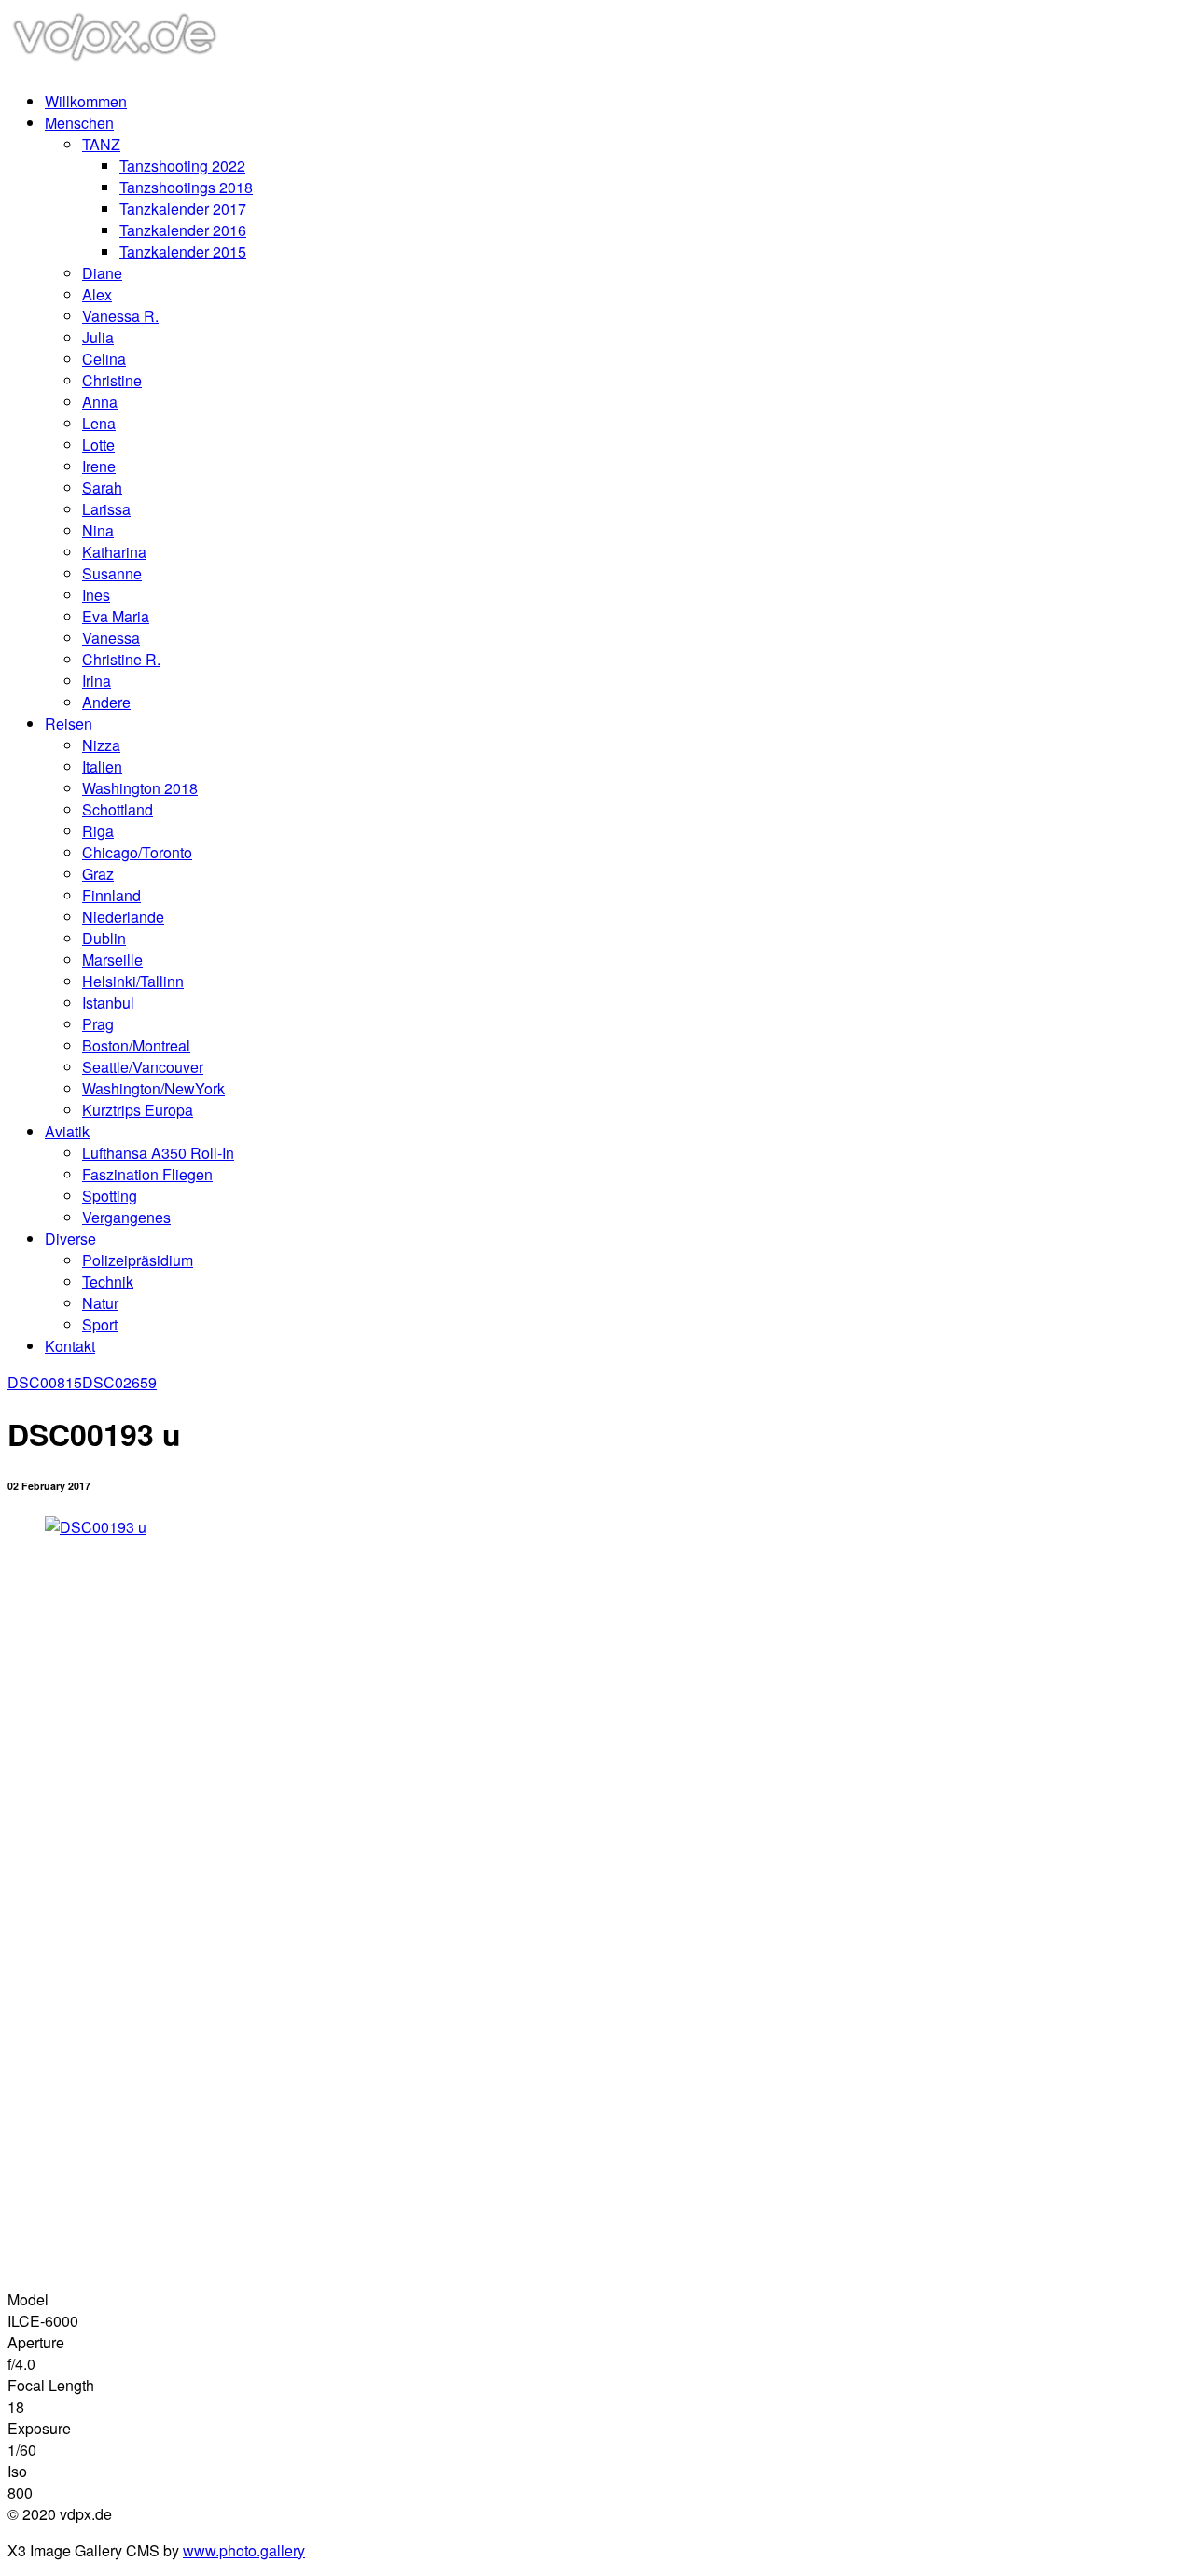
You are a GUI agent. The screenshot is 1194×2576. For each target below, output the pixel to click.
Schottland (118, 809)
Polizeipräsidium (138, 1260)
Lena (99, 423)
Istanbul (108, 1003)
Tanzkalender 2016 (183, 230)
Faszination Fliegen (147, 1174)
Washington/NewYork (153, 1088)
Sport (100, 1324)
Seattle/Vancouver (143, 1067)
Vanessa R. (120, 316)
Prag (98, 1024)
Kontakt (70, 1346)
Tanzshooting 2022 (182, 166)
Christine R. (121, 659)
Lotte (98, 445)
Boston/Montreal (136, 1045)
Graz (98, 874)
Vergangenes (126, 1217)
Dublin (104, 938)
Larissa (106, 509)
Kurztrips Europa (138, 1110)
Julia (98, 337)
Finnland (111, 895)
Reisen (69, 724)
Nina (98, 530)
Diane (102, 273)
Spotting (110, 1196)
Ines (96, 595)
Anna (100, 402)
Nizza (101, 745)
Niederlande (123, 917)
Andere (106, 702)
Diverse (70, 1239)
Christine (112, 380)
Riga (98, 831)
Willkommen (86, 101)
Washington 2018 (140, 788)
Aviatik (67, 1131)
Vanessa (111, 638)
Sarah (102, 487)
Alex (97, 294)
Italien (102, 766)
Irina (97, 681)
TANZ (101, 144)
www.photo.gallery (244, 2550)
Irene (99, 466)
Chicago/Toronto (137, 852)
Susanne (112, 573)
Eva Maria (116, 616)
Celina (104, 359)
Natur (100, 1303)
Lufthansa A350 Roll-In (158, 1153)
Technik (108, 1281)
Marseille (112, 960)
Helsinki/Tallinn (133, 981)
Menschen (79, 123)
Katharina (114, 552)
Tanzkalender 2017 (183, 209)
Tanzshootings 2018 (186, 187)
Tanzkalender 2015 (183, 251)
